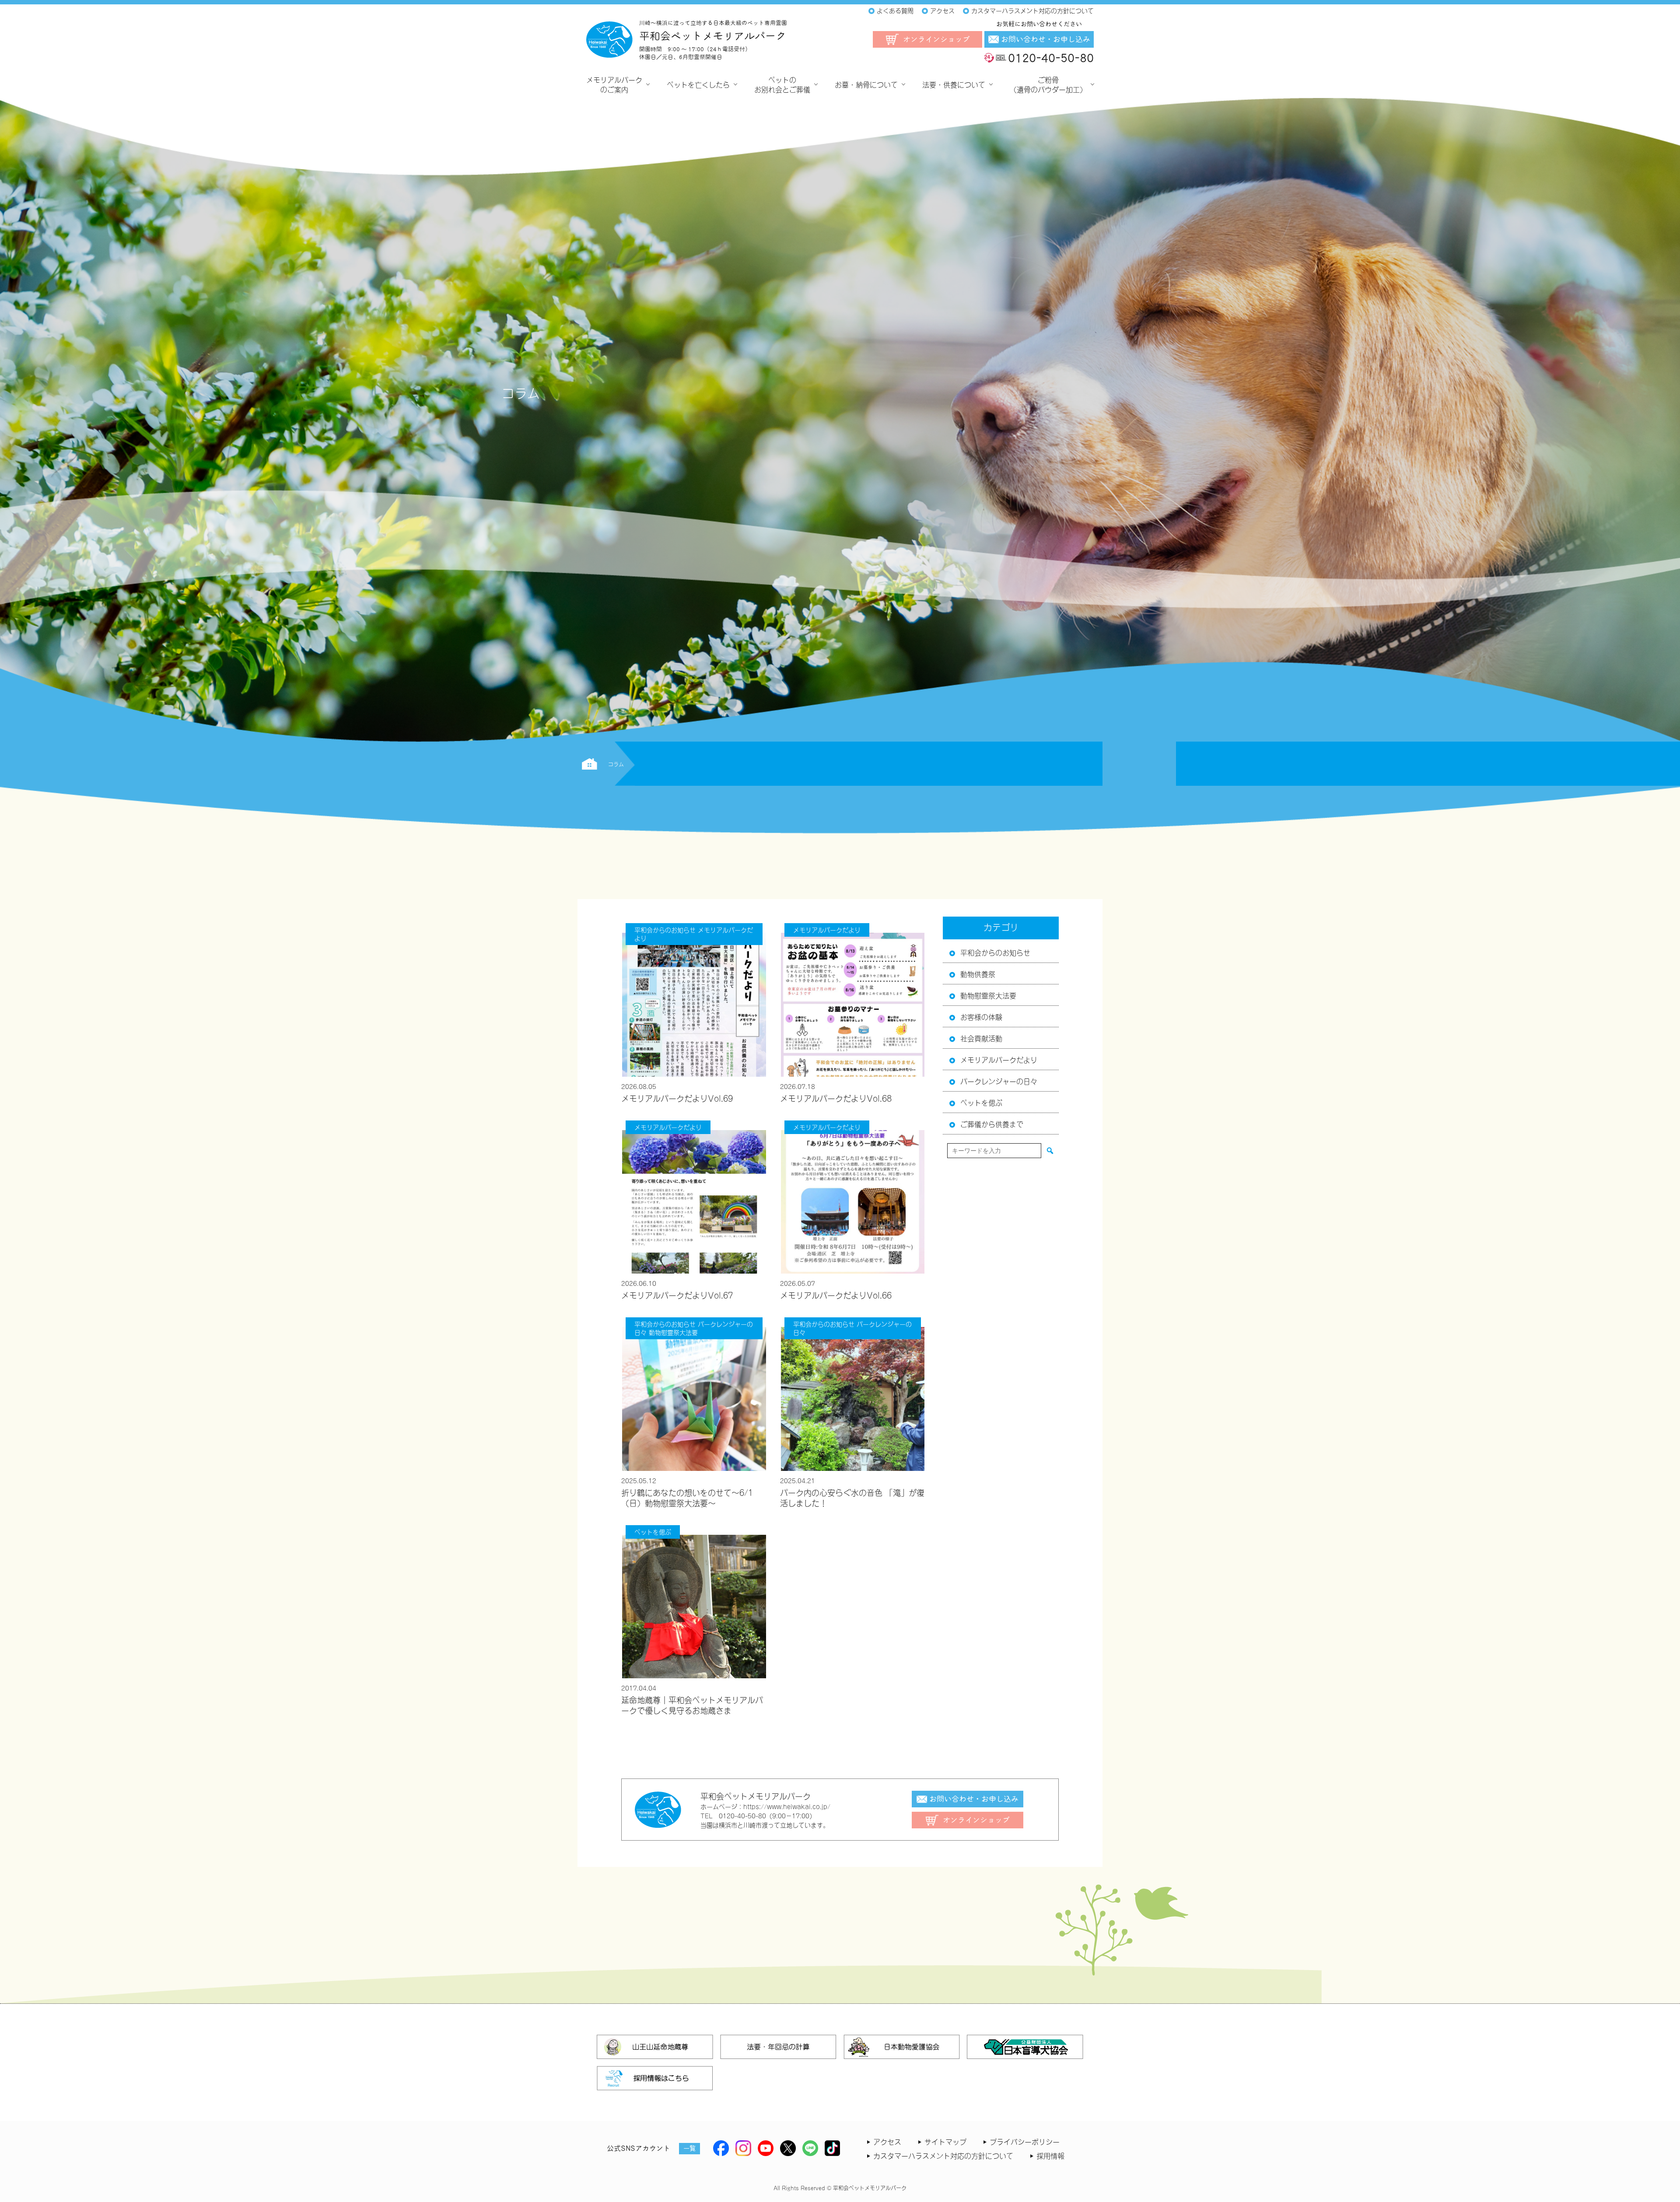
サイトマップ (945, 2141)
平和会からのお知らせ (995, 952)
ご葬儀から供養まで (992, 1124)
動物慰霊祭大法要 (988, 995)
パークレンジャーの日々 (999, 1081)
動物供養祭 (978, 973)
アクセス (887, 2141)
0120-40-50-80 (1051, 58)
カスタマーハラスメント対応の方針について (943, 2155)
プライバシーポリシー (1025, 2141)
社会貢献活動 (981, 1038)
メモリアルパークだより (999, 1059)
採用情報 (1050, 2155)
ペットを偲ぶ (981, 1102)
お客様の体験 (981, 1016)
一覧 (689, 2148)
